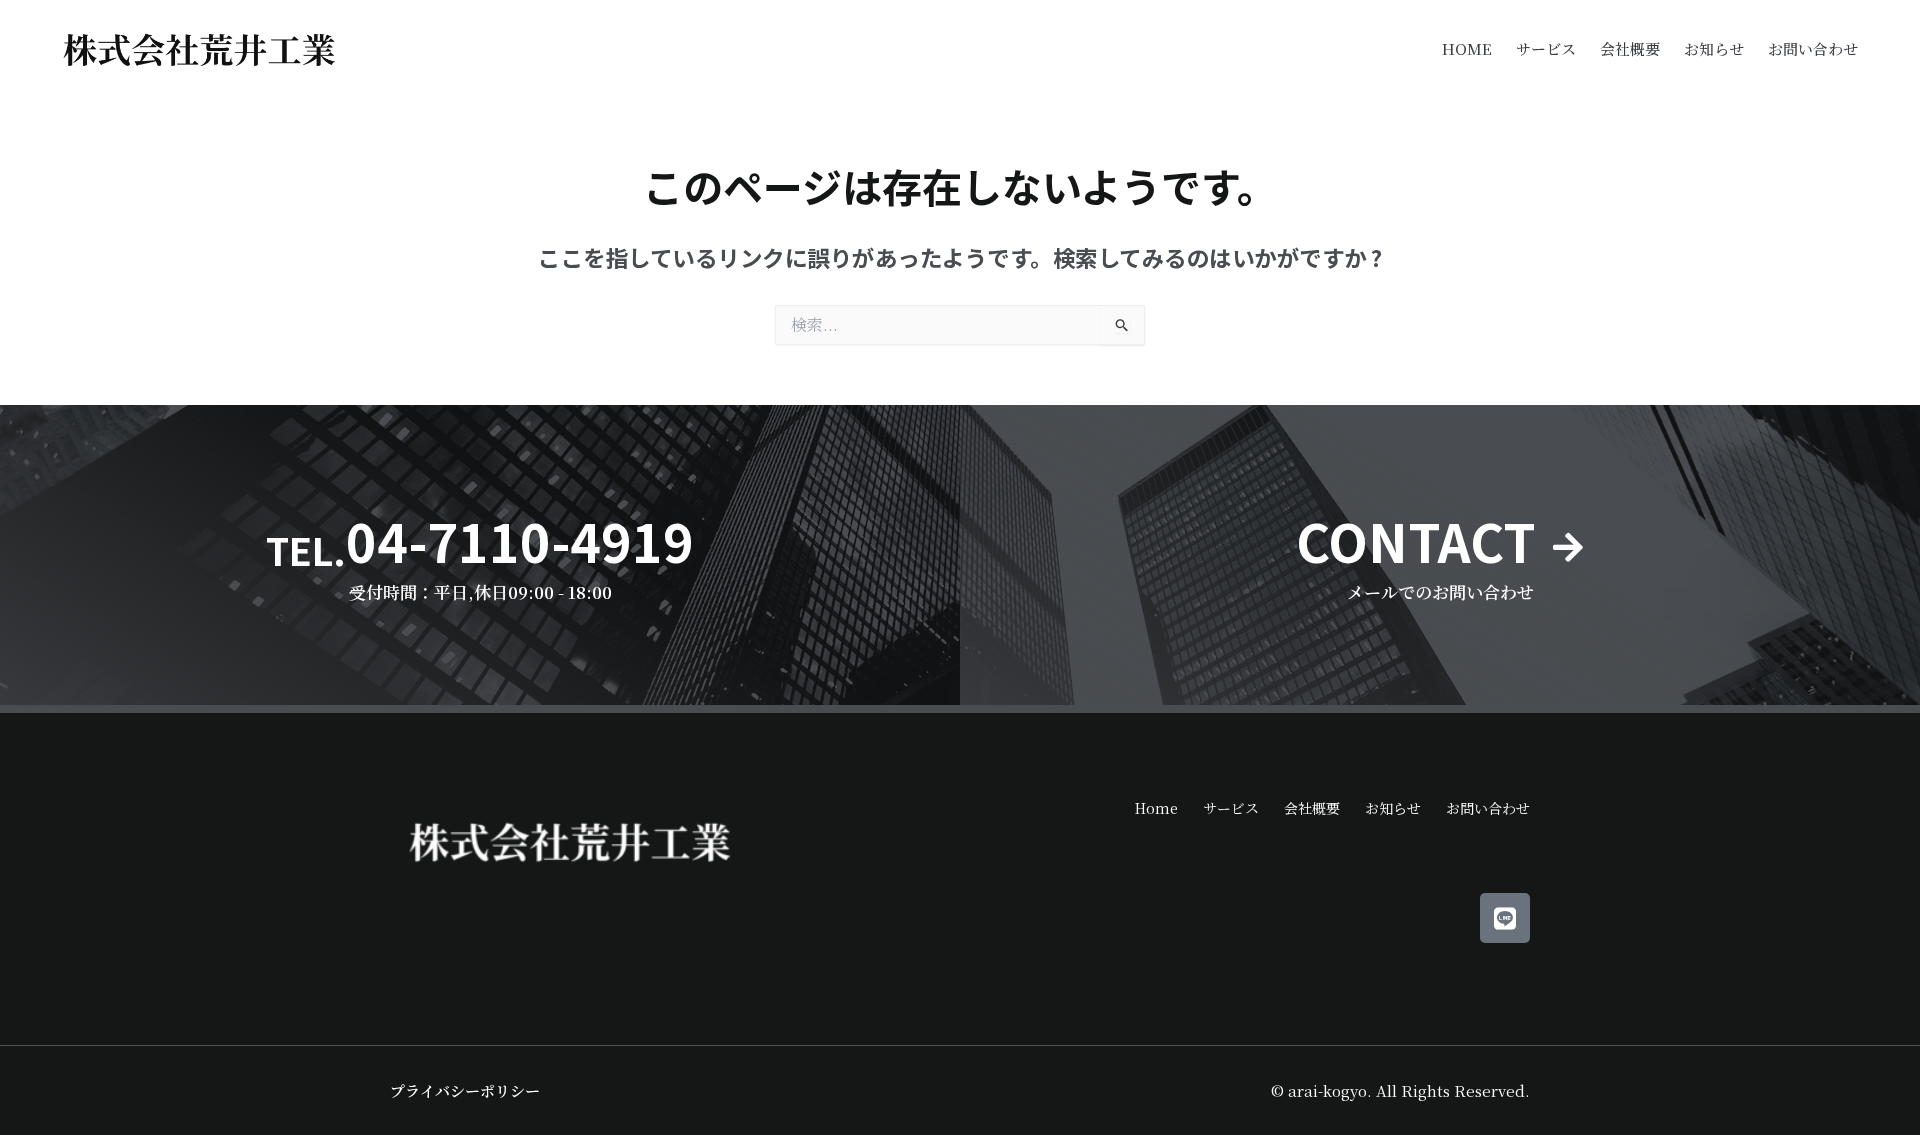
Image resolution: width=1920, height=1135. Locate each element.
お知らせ (1714, 48)
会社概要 (1630, 48)
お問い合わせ (1813, 48)
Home (1467, 48)
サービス (1546, 48)
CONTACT (1416, 540)
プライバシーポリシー (465, 1090)
